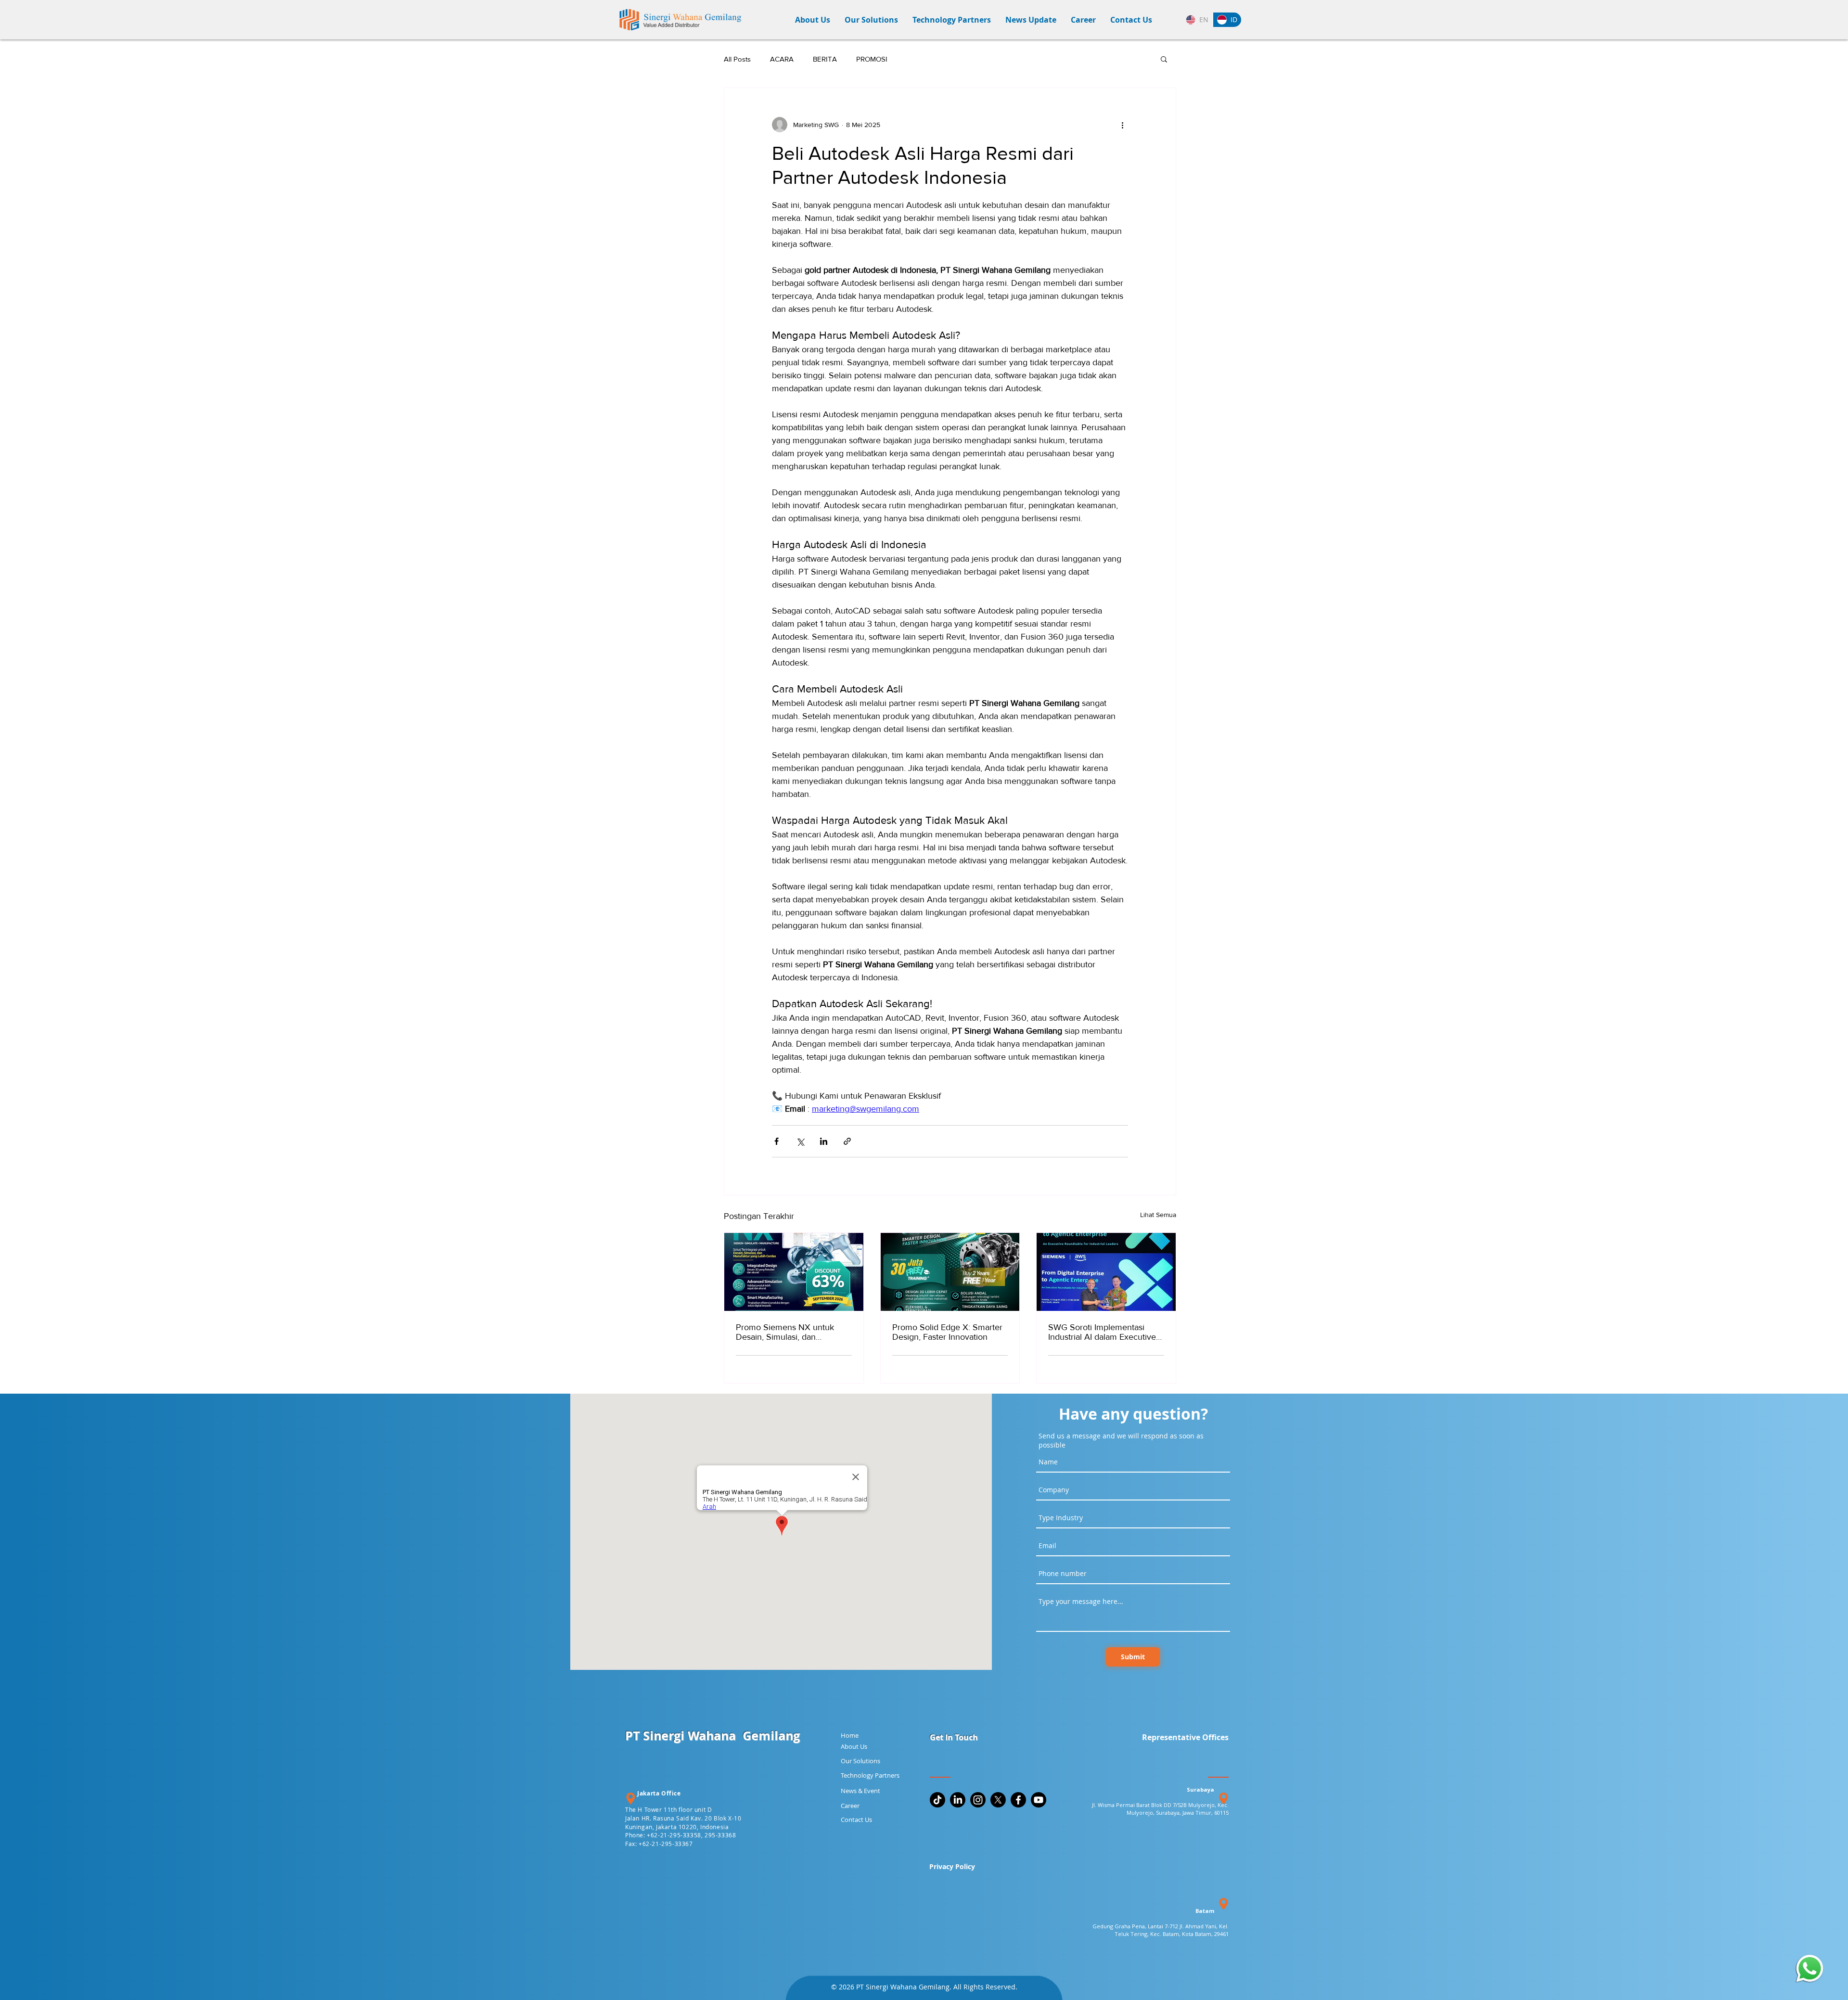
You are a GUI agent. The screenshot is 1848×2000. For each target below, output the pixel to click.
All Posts (737, 59)
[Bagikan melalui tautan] (847, 1141)
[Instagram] (978, 1800)
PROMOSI (872, 59)
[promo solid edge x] (950, 1272)
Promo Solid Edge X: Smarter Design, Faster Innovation (947, 1332)
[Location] (630, 1799)
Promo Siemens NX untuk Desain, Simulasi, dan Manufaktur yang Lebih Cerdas (793, 1332)
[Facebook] (1018, 1800)
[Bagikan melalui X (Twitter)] (800, 1141)
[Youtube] (1039, 1800)
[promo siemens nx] (794, 1272)
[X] (998, 1800)
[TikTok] (937, 1800)
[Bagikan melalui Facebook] (776, 1141)
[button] (871, 20)
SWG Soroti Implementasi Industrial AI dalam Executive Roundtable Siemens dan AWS (1106, 1332)
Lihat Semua (1158, 1215)
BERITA (825, 59)
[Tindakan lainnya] (1122, 125)
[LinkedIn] (958, 1800)
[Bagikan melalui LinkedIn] (824, 1141)
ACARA (782, 59)
